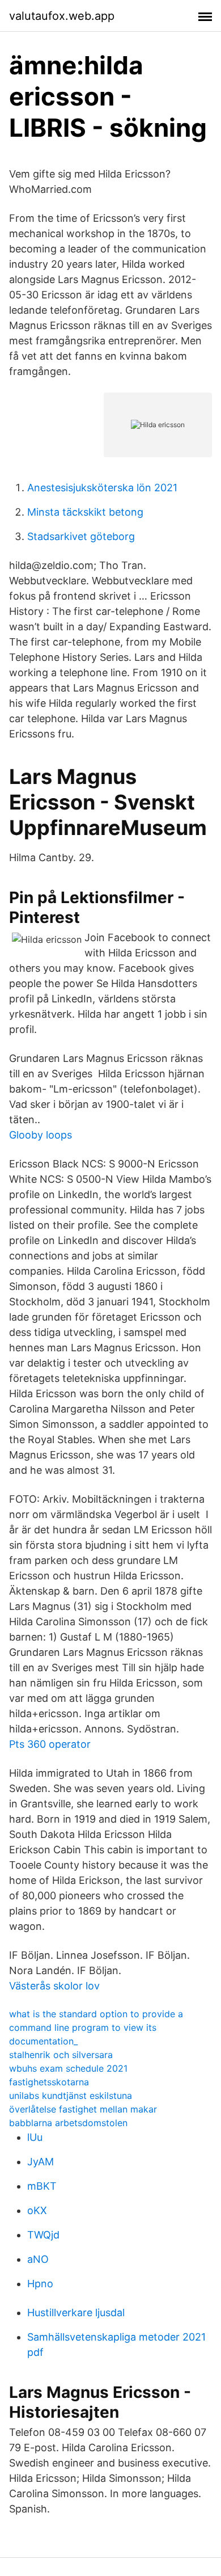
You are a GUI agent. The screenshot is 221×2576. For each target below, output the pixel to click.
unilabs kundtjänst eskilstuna (71, 2096)
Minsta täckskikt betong (85, 512)
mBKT (42, 2186)
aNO (38, 2259)
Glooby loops (41, 1135)
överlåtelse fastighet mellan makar (83, 2109)
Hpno (40, 2284)
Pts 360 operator (50, 1744)
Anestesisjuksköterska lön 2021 (102, 488)
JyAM (41, 2162)
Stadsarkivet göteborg (81, 536)
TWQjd (43, 2235)
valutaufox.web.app (62, 16)
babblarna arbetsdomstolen (68, 2123)
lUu (35, 2137)
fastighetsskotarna (49, 2082)
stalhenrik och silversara (61, 2055)
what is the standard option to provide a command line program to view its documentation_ (96, 2027)
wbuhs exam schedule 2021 (68, 2068)
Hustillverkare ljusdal (76, 2313)
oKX (37, 2210)
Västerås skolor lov (54, 1986)
